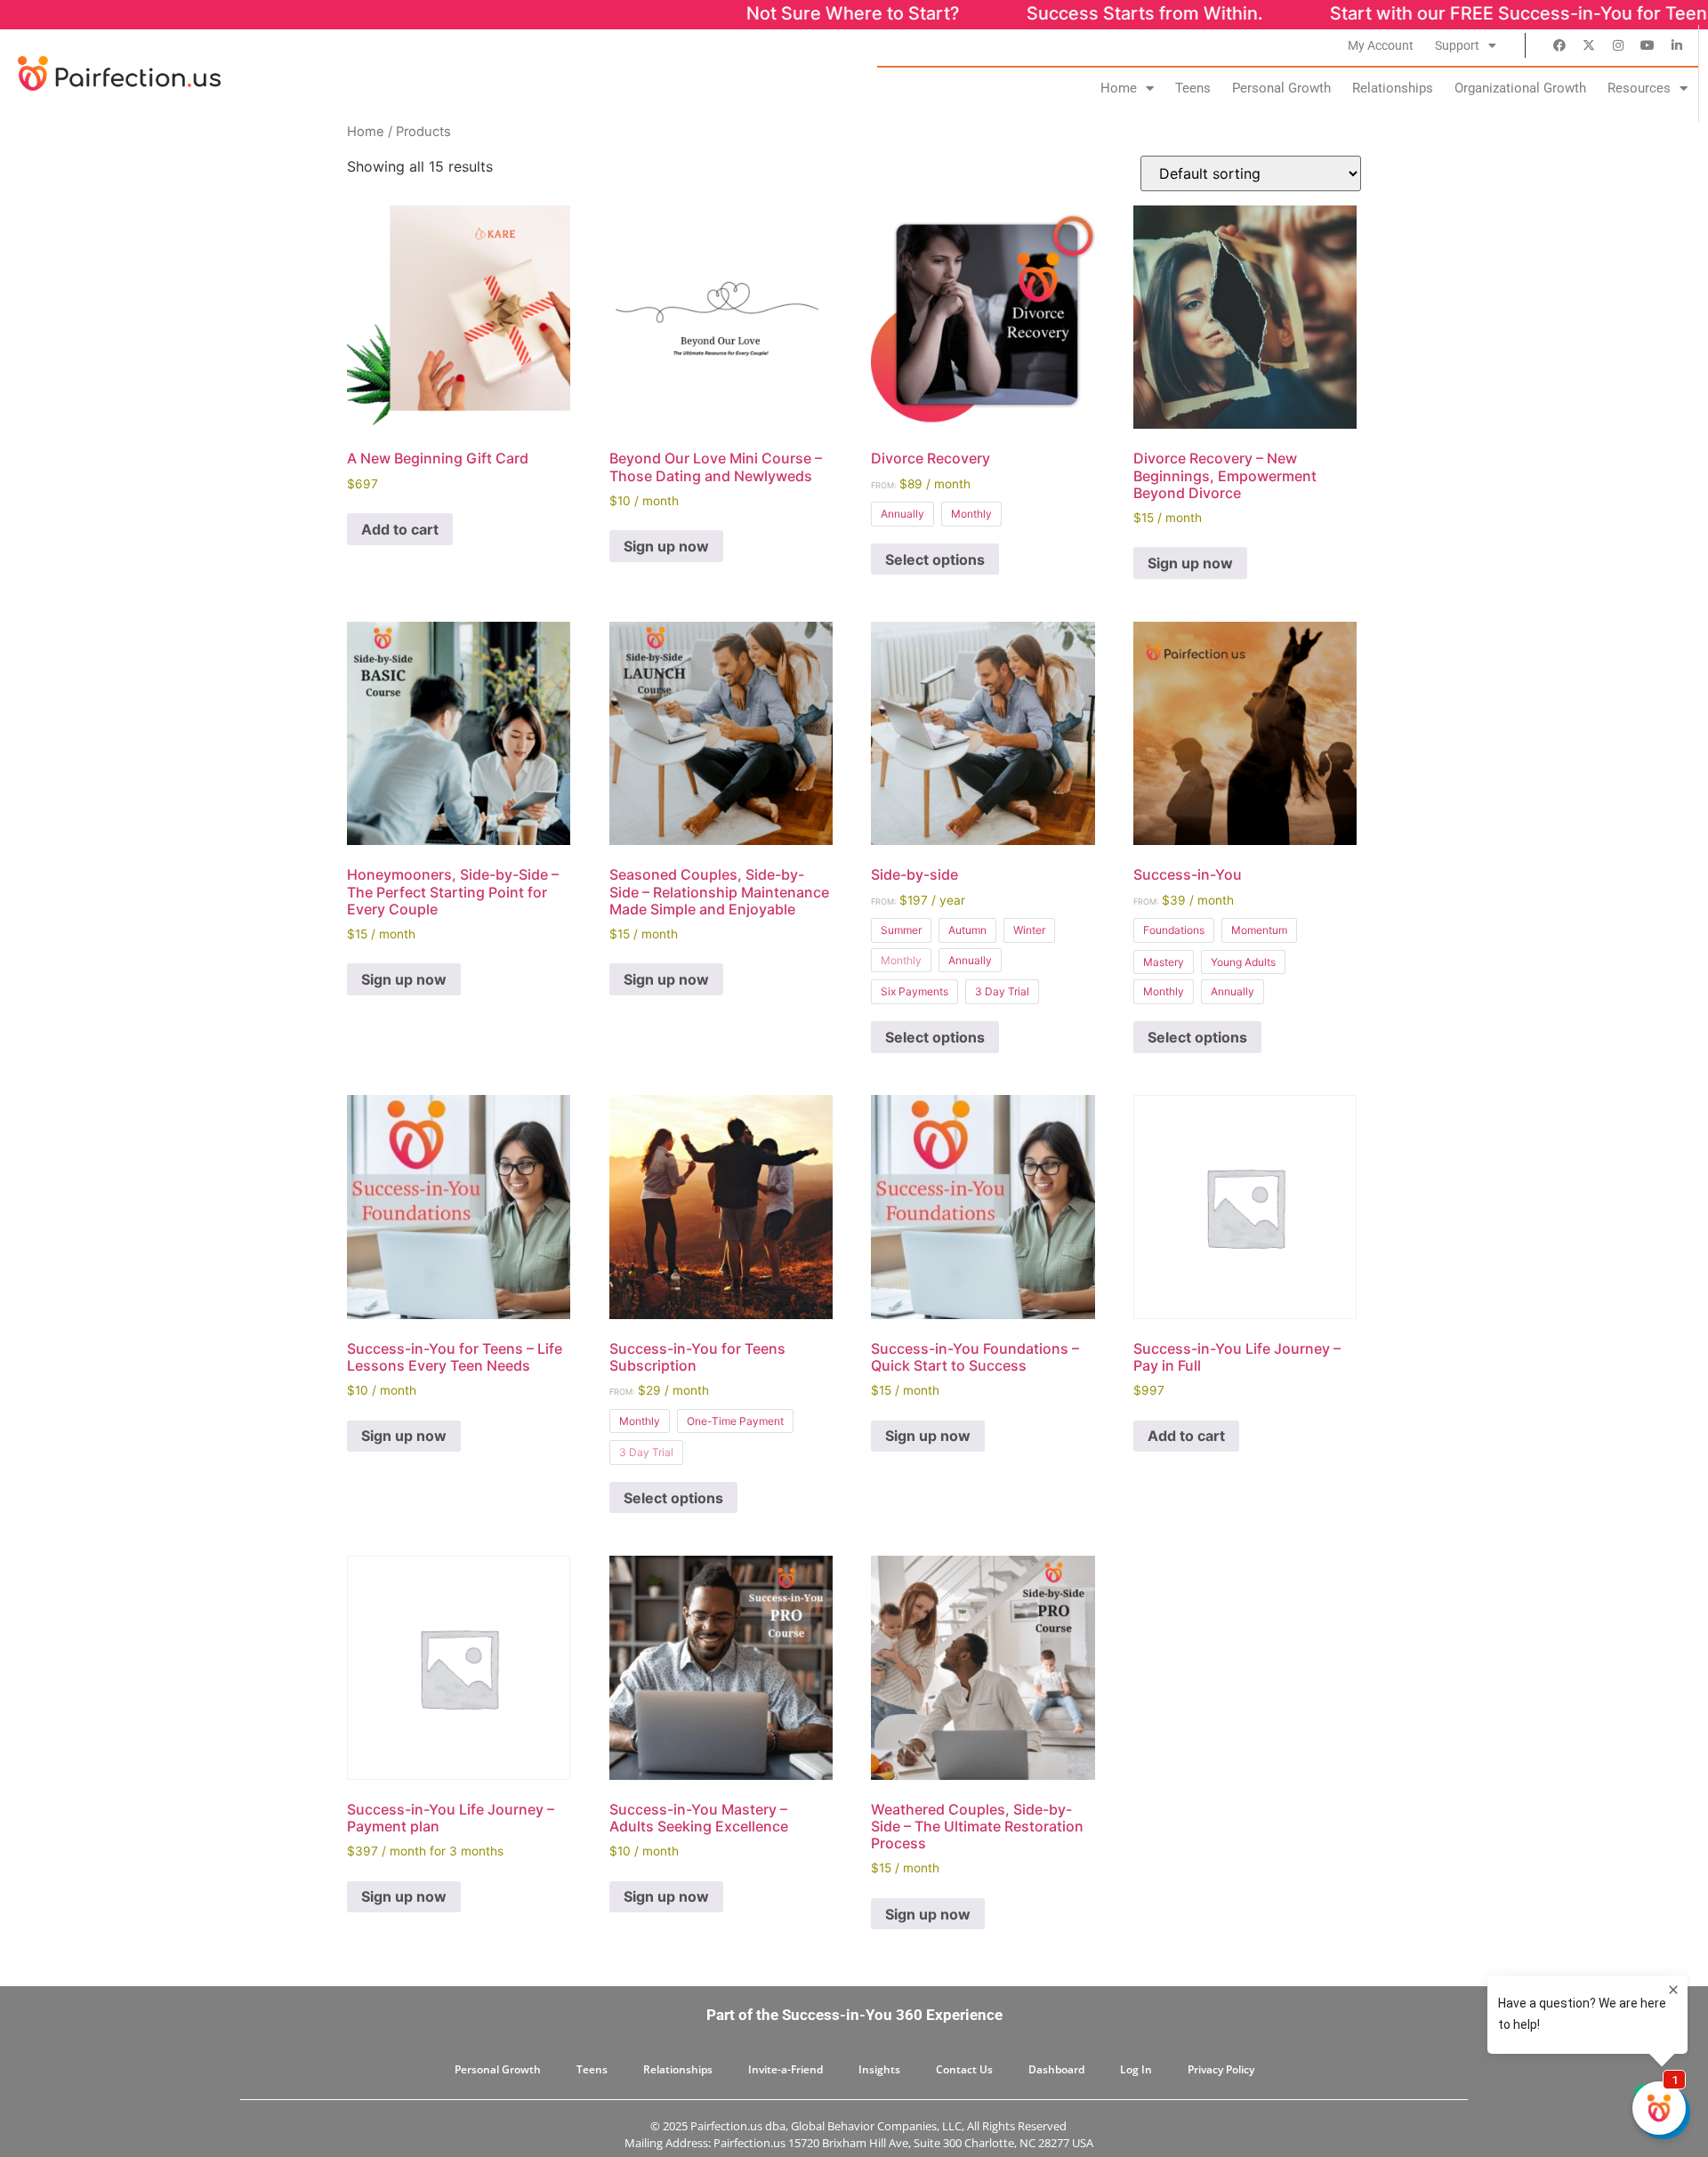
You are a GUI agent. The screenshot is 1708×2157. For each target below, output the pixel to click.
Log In (1136, 2069)
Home (1119, 88)
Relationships (1393, 88)
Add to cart (400, 529)
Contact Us (964, 2069)
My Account (1381, 45)
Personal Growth (1281, 88)
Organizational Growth (1520, 88)
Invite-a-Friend (786, 2069)
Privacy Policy (1221, 2069)
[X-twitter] (1589, 45)
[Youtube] (1648, 45)
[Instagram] (1618, 45)
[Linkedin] (1677, 45)
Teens (1193, 88)
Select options (935, 559)
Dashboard (1056, 2069)
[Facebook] (1559, 45)
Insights (879, 2069)
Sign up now (666, 546)
